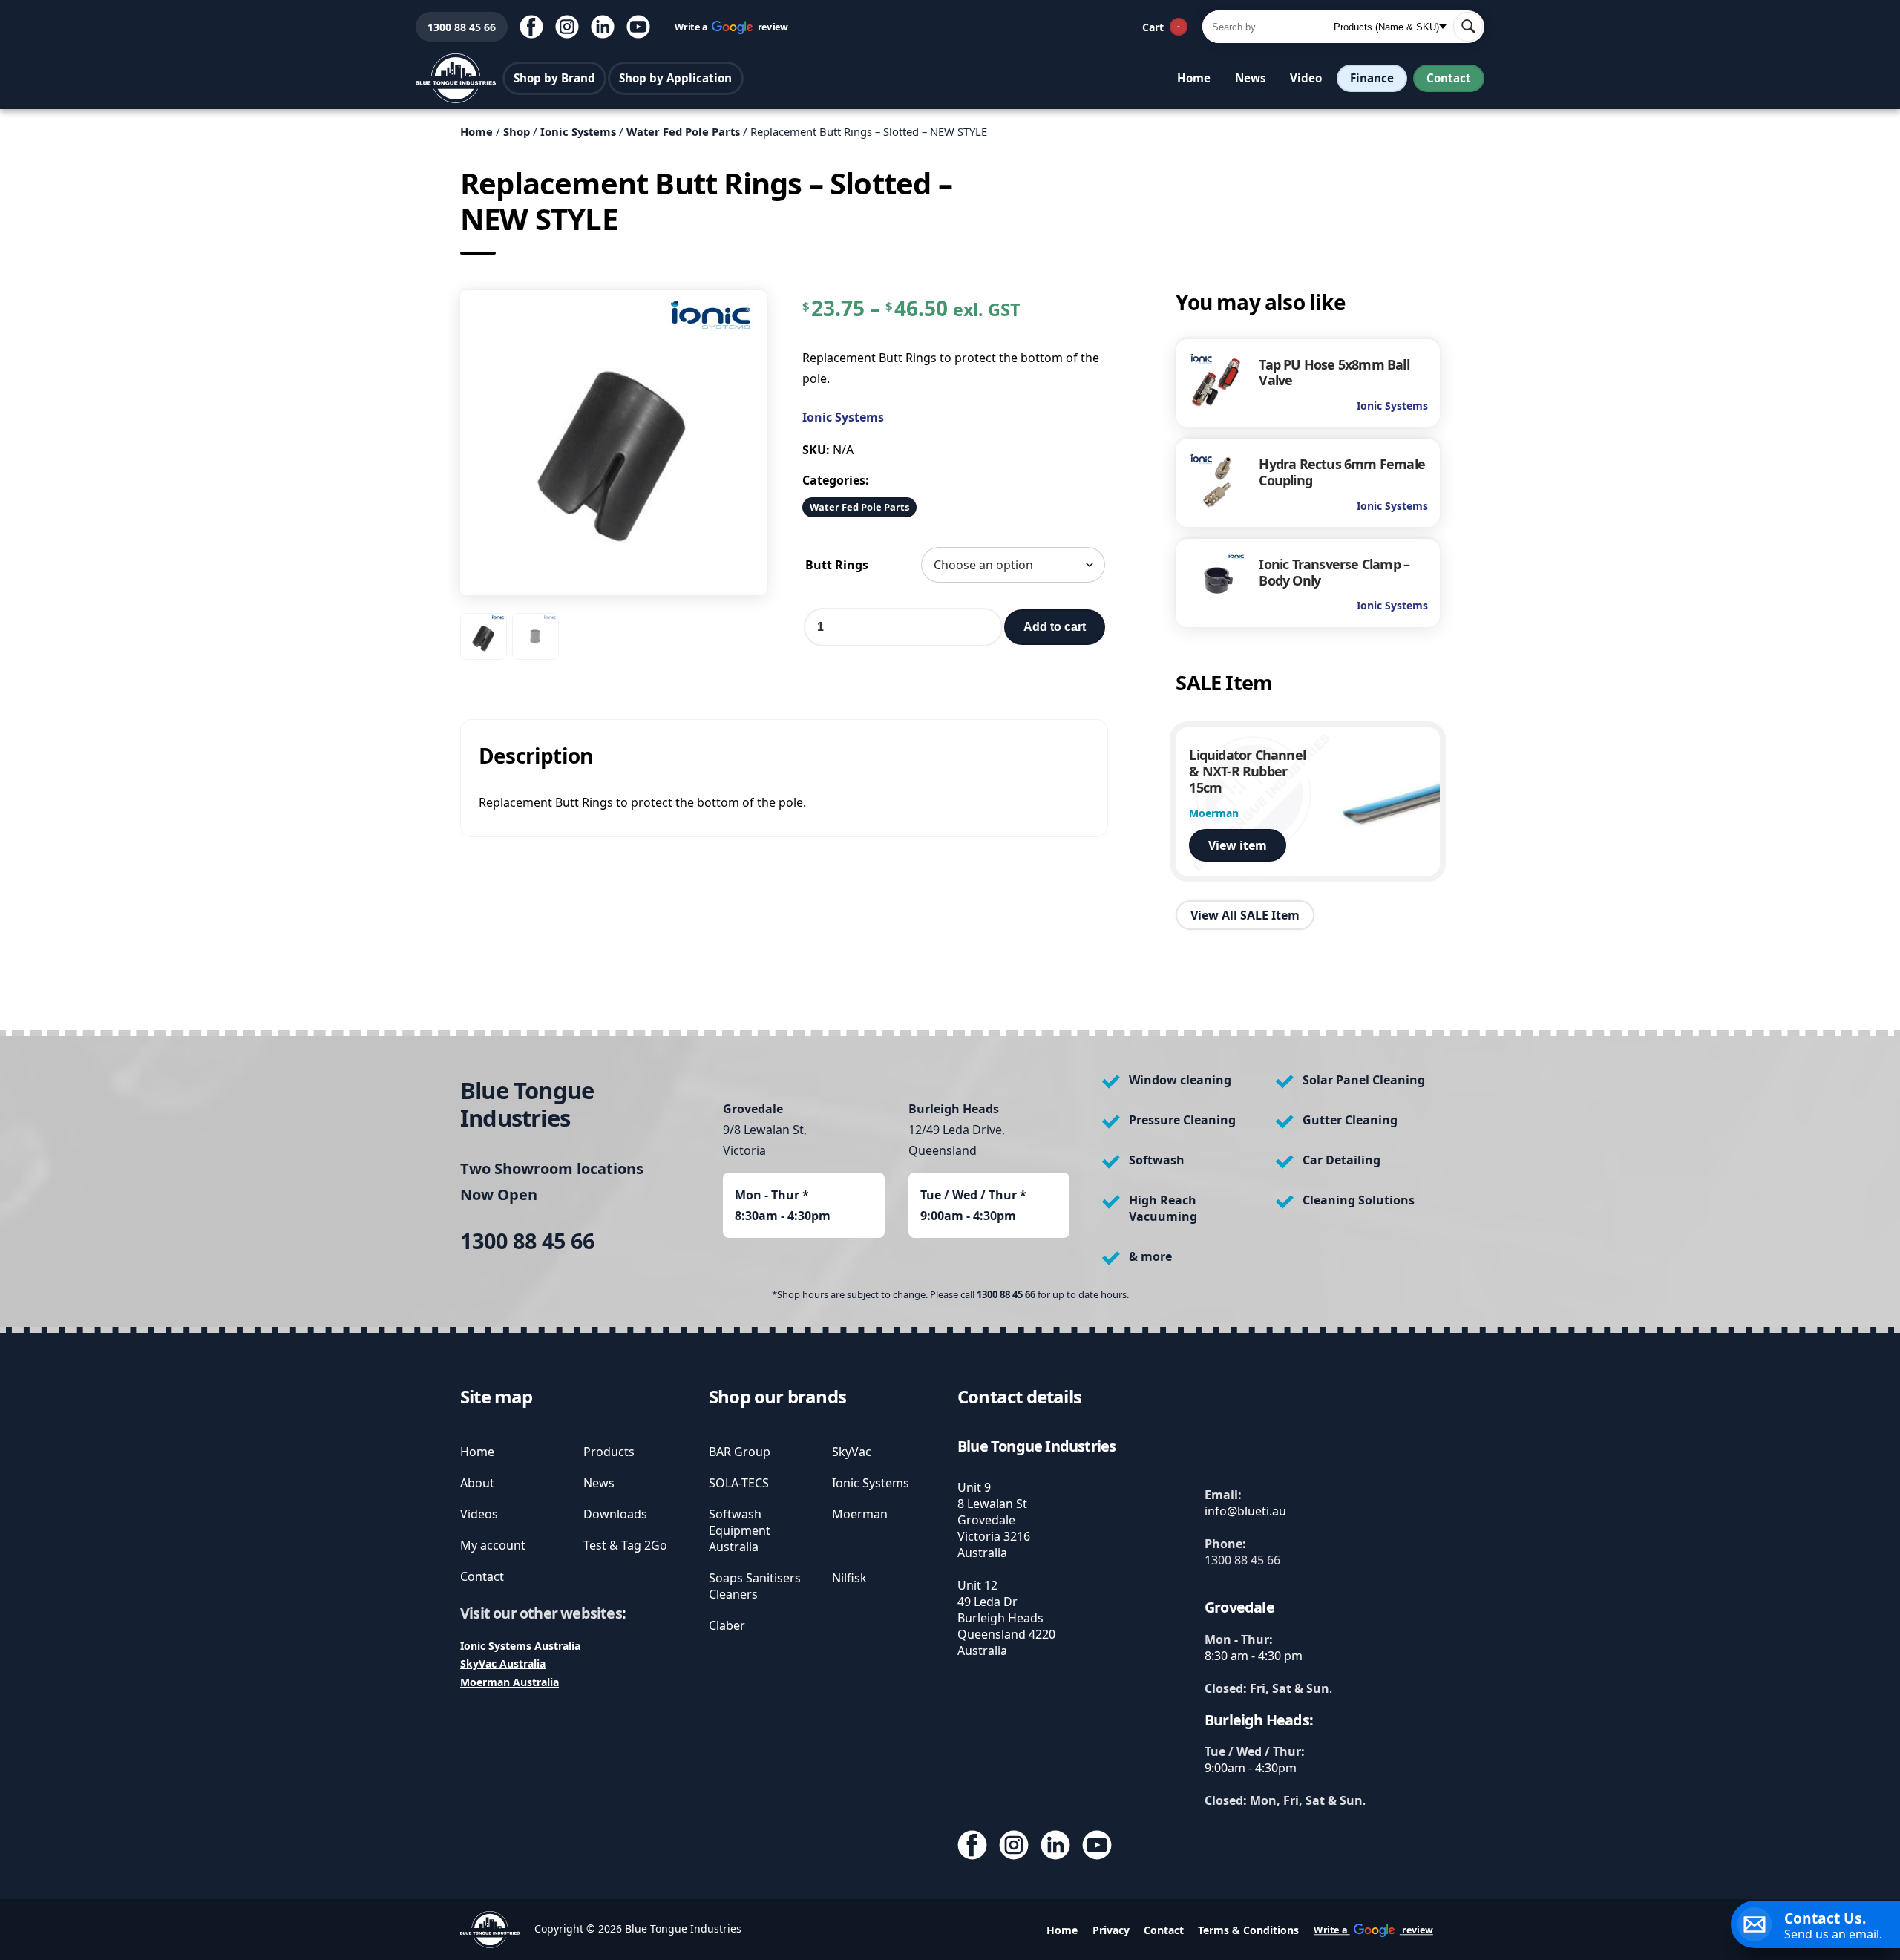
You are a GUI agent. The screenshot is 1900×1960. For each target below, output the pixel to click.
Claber (727, 1625)
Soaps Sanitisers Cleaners (755, 1586)
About (477, 1483)
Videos (479, 1514)
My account (493, 1545)
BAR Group (740, 1452)
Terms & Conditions (1248, 1930)
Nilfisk (849, 1578)
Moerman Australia (510, 1682)
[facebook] (531, 27)
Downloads (615, 1514)
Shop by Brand (554, 78)
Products (609, 1452)
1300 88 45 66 (456, 27)
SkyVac (852, 1452)
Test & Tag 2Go (625, 1545)
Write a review (732, 26)
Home (1194, 78)
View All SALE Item (1245, 914)
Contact (1449, 78)
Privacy (1111, 1930)
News (1251, 78)
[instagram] (567, 27)
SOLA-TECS (739, 1483)
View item (1238, 845)
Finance (1372, 78)
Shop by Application (675, 78)
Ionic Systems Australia (520, 1646)
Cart (1161, 27)
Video (1306, 78)
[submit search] (1468, 27)
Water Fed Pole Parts (683, 131)
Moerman (860, 1514)
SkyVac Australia (503, 1664)
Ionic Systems (578, 131)
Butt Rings (837, 565)
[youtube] (638, 27)
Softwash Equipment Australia (740, 1530)
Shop (517, 131)
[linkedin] (603, 27)
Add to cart (1055, 627)
